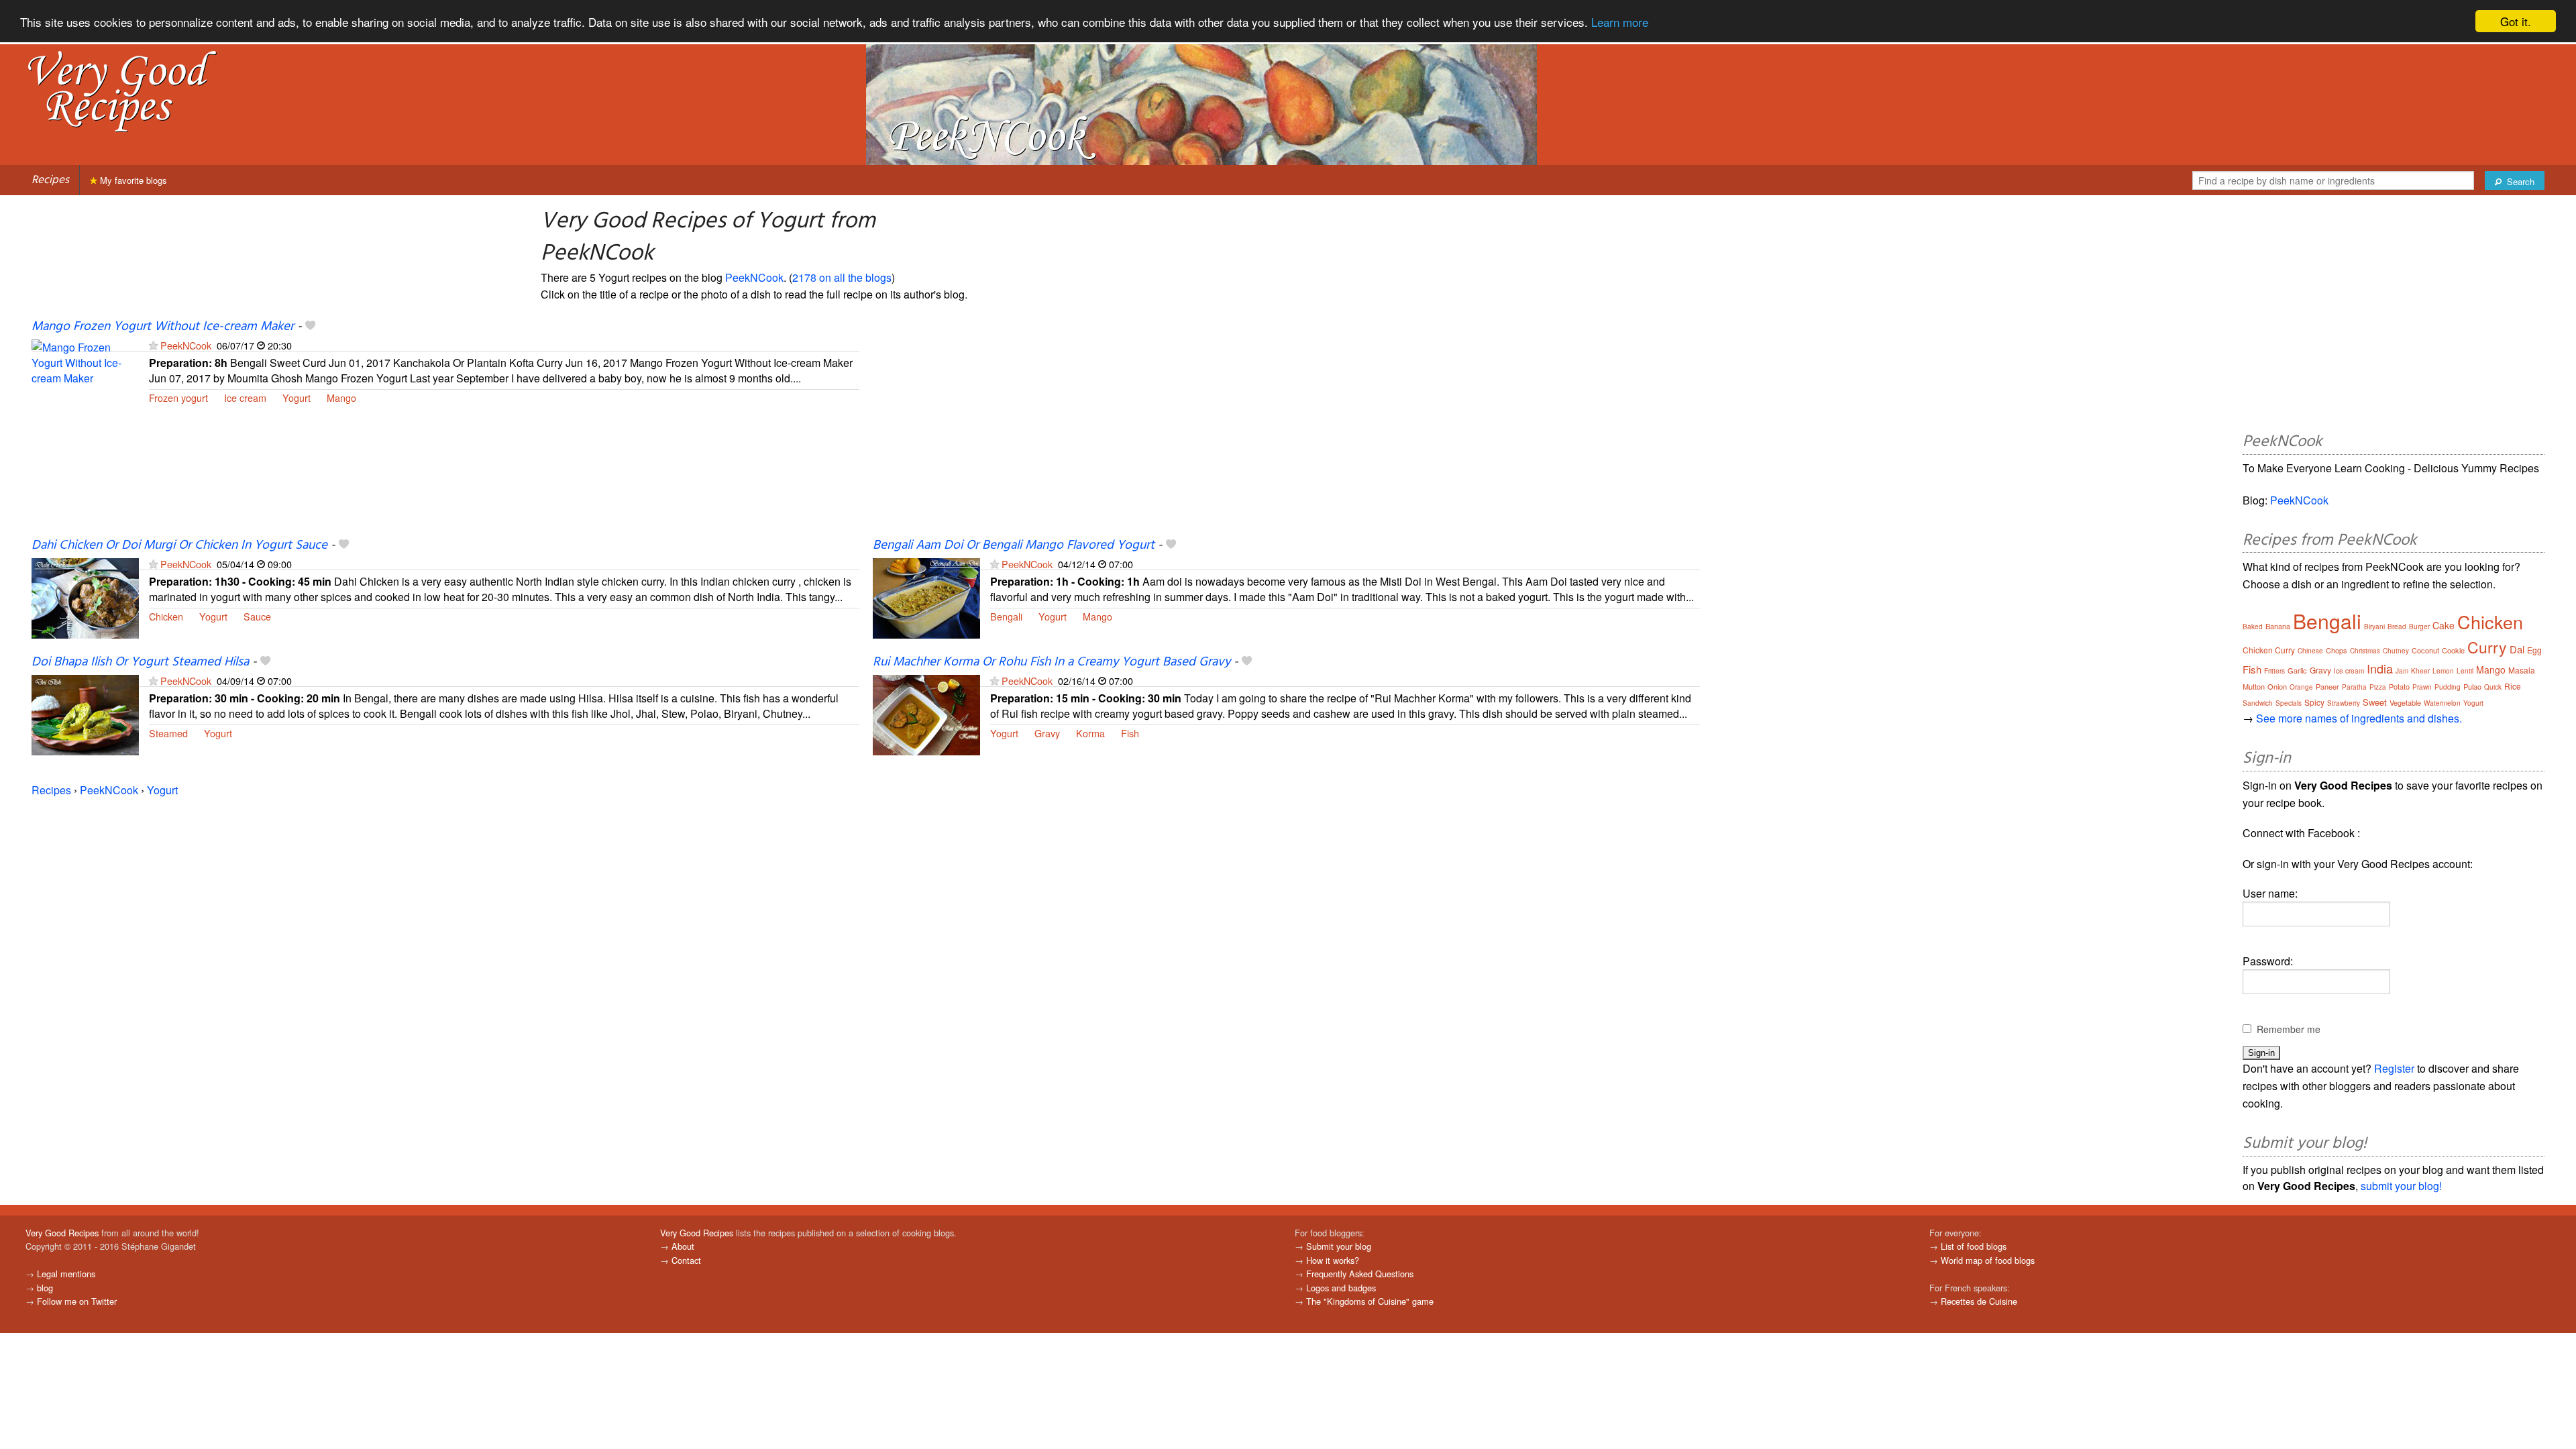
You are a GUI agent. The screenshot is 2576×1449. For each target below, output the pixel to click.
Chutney (2396, 651)
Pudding (2448, 687)
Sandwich (2258, 703)
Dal (2517, 649)
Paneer (2327, 686)
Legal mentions (66, 1274)
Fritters (2274, 671)
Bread (2397, 627)
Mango (341, 397)
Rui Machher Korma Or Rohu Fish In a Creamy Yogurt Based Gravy (1052, 662)
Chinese (2310, 651)
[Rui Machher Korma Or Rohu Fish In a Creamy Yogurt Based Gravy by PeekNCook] (926, 713)
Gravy (1047, 733)
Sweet (2375, 702)
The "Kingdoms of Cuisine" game (1370, 1301)
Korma (1090, 733)
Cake (2444, 625)
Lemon (2443, 671)
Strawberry (2344, 703)
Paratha (2354, 687)
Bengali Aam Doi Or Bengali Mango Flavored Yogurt (1014, 545)
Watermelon (2442, 703)
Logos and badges (1341, 1288)
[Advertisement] (1275, 427)
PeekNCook (754, 277)
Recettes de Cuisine (1979, 1301)
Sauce (257, 616)
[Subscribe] (153, 345)
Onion (2277, 686)
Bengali (1006, 616)
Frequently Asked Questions (1360, 1274)
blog (45, 1288)
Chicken (166, 616)
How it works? (1333, 1260)
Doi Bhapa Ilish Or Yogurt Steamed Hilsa (140, 662)
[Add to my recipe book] (310, 327)
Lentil (2465, 671)
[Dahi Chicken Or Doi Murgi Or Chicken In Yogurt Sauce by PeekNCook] (85, 597)
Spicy (2314, 702)
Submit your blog (1339, 1246)
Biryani (2374, 627)
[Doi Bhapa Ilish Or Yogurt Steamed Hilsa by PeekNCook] (85, 713)
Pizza (2378, 687)
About (683, 1246)
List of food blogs (1974, 1246)
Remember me (2289, 1029)
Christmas (2365, 651)
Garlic (2297, 670)
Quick (2493, 687)
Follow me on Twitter (77, 1301)
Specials (2289, 703)
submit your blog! (2401, 1186)
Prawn (2422, 687)
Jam (2402, 671)
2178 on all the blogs (842, 277)
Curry (2487, 647)
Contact (686, 1260)
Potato (2399, 686)
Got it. (2516, 21)
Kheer (2420, 671)
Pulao (2472, 686)
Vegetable (2405, 702)
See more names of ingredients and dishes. (2359, 718)
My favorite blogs (132, 180)
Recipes (50, 180)
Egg (2534, 650)
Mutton (2254, 686)
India (2380, 668)
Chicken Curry (2269, 650)
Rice (2513, 686)
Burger (2419, 627)
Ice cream (245, 397)
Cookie (2453, 650)
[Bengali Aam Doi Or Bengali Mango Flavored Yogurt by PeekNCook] (926, 597)
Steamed (168, 733)
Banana (2278, 626)
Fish (1130, 733)
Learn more (1620, 22)
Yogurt (297, 397)
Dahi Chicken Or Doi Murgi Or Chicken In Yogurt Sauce (179, 545)
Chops (2337, 650)
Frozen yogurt (178, 397)
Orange (2301, 687)
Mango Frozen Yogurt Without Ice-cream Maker (163, 327)
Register (2394, 1068)
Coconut (2425, 650)
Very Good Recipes (62, 1233)
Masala (2522, 670)
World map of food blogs (1988, 1260)
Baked (2253, 627)
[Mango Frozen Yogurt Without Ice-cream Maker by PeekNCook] (85, 378)
